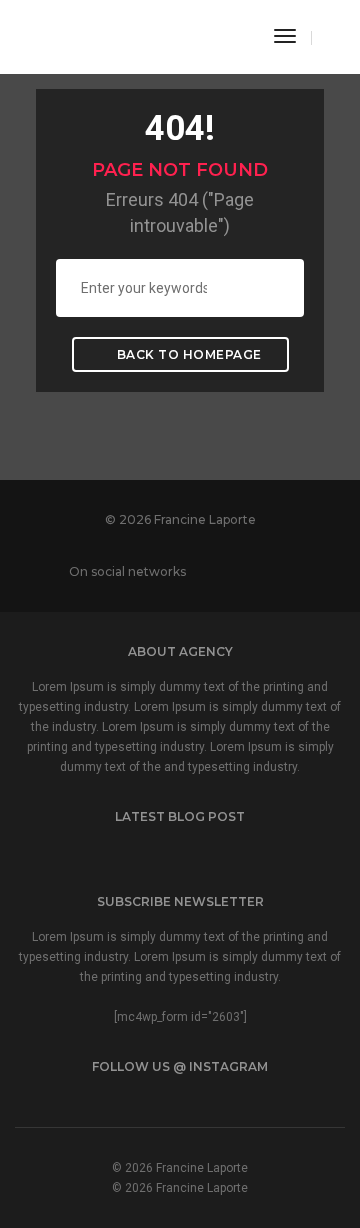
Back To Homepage (187, 354)
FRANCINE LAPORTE (84, 34)
